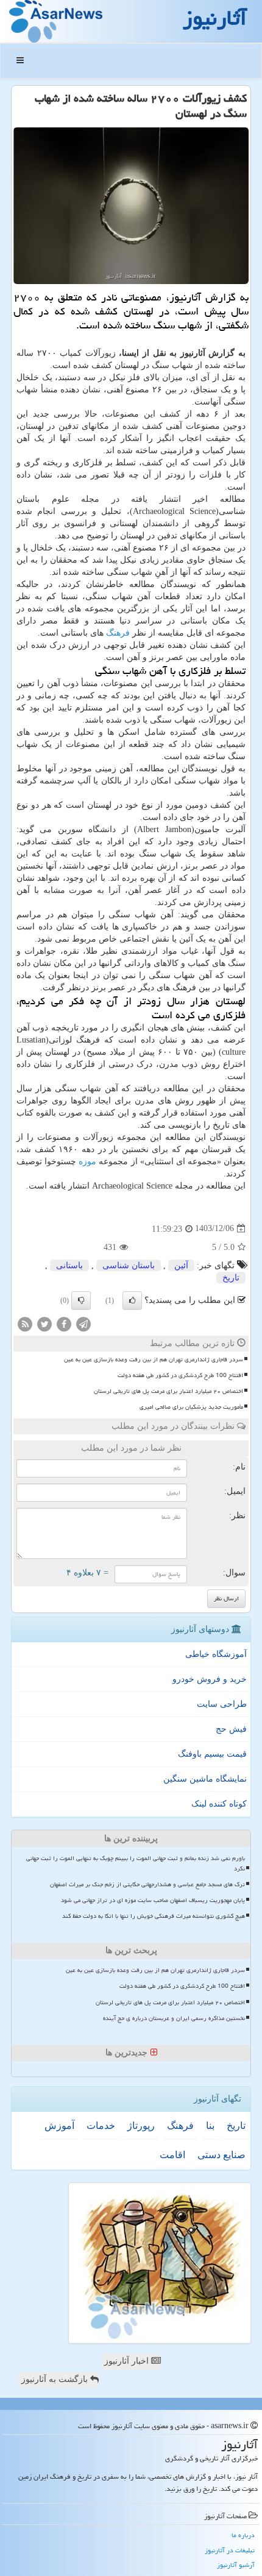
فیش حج (231, 1729)
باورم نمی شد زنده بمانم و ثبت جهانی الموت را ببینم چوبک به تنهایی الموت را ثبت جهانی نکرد (136, 1863)
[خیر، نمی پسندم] (81, 1300)
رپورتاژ (141, 2126)
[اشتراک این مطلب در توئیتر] (44, 1323)
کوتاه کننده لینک (219, 1804)
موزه (87, 1161)
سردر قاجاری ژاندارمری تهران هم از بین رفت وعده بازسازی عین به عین (154, 1359)
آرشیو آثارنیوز (236, 2565)
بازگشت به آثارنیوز (56, 2379)
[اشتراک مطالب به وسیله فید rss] (25, 1323)
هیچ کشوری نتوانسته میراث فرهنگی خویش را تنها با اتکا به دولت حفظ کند (154, 1916)
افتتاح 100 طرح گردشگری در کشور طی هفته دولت (180, 1375)
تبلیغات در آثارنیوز (230, 2550)
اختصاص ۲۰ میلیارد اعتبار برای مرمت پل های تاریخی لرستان (168, 1391)
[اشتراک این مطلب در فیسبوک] (64, 1323)
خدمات (101, 2126)
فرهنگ (118, 633)
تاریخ (231, 1278)
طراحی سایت (222, 1704)
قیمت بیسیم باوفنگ (212, 1754)
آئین (181, 1265)
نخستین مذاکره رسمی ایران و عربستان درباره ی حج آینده (174, 2018)
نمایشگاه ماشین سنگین (205, 1779)
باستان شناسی (129, 1265)
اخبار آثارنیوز (128, 2361)
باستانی (69, 1265)
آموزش (59, 2126)
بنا (210, 2126)
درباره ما (243, 2535)
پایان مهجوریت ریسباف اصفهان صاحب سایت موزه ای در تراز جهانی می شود (153, 1900)
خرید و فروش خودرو (210, 1679)
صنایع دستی (221, 2155)
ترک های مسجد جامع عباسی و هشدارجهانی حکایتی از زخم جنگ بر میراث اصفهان (147, 1884)
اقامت (172, 2155)
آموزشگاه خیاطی (216, 1654)
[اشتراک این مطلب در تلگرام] (83, 1323)
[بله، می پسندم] (132, 1300)
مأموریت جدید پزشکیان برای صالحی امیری (191, 1407)
